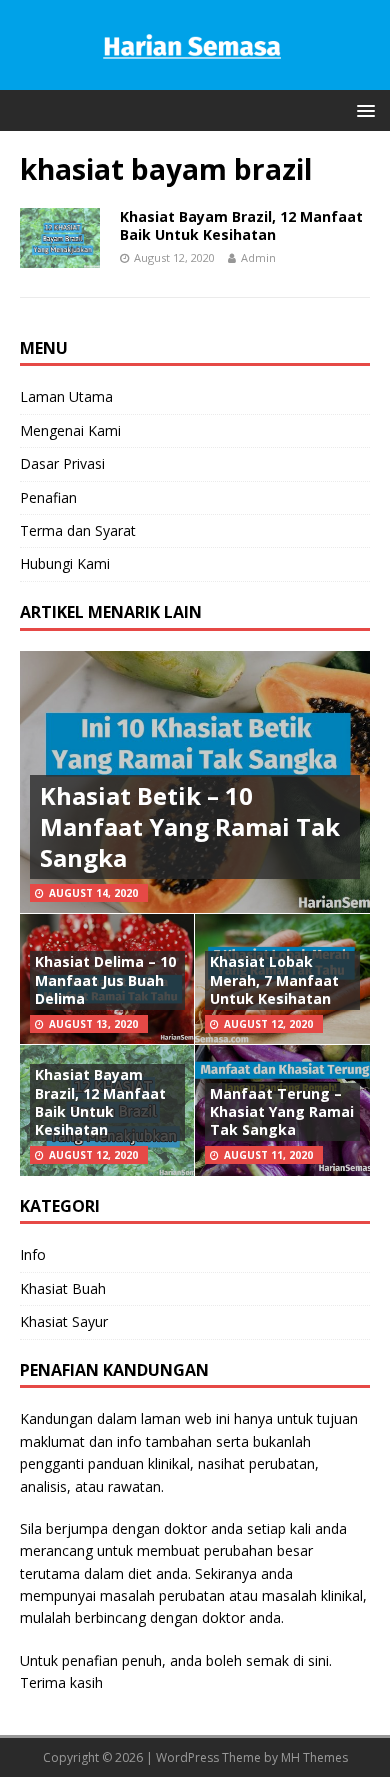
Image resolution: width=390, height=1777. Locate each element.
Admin (258, 257)
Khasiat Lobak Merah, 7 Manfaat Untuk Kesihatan (274, 979)
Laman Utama (66, 396)
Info (33, 1254)
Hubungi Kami (65, 563)
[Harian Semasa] (195, 78)
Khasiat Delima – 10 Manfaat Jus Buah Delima (105, 979)
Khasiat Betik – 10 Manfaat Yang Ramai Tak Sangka (190, 826)
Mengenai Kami (70, 430)
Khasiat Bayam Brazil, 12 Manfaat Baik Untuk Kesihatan (241, 225)
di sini (311, 1660)
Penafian (48, 497)
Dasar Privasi (62, 463)
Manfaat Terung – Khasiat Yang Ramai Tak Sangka (282, 1111)
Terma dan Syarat (78, 530)
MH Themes (314, 1757)
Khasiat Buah (63, 1288)
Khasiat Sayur (64, 1321)
